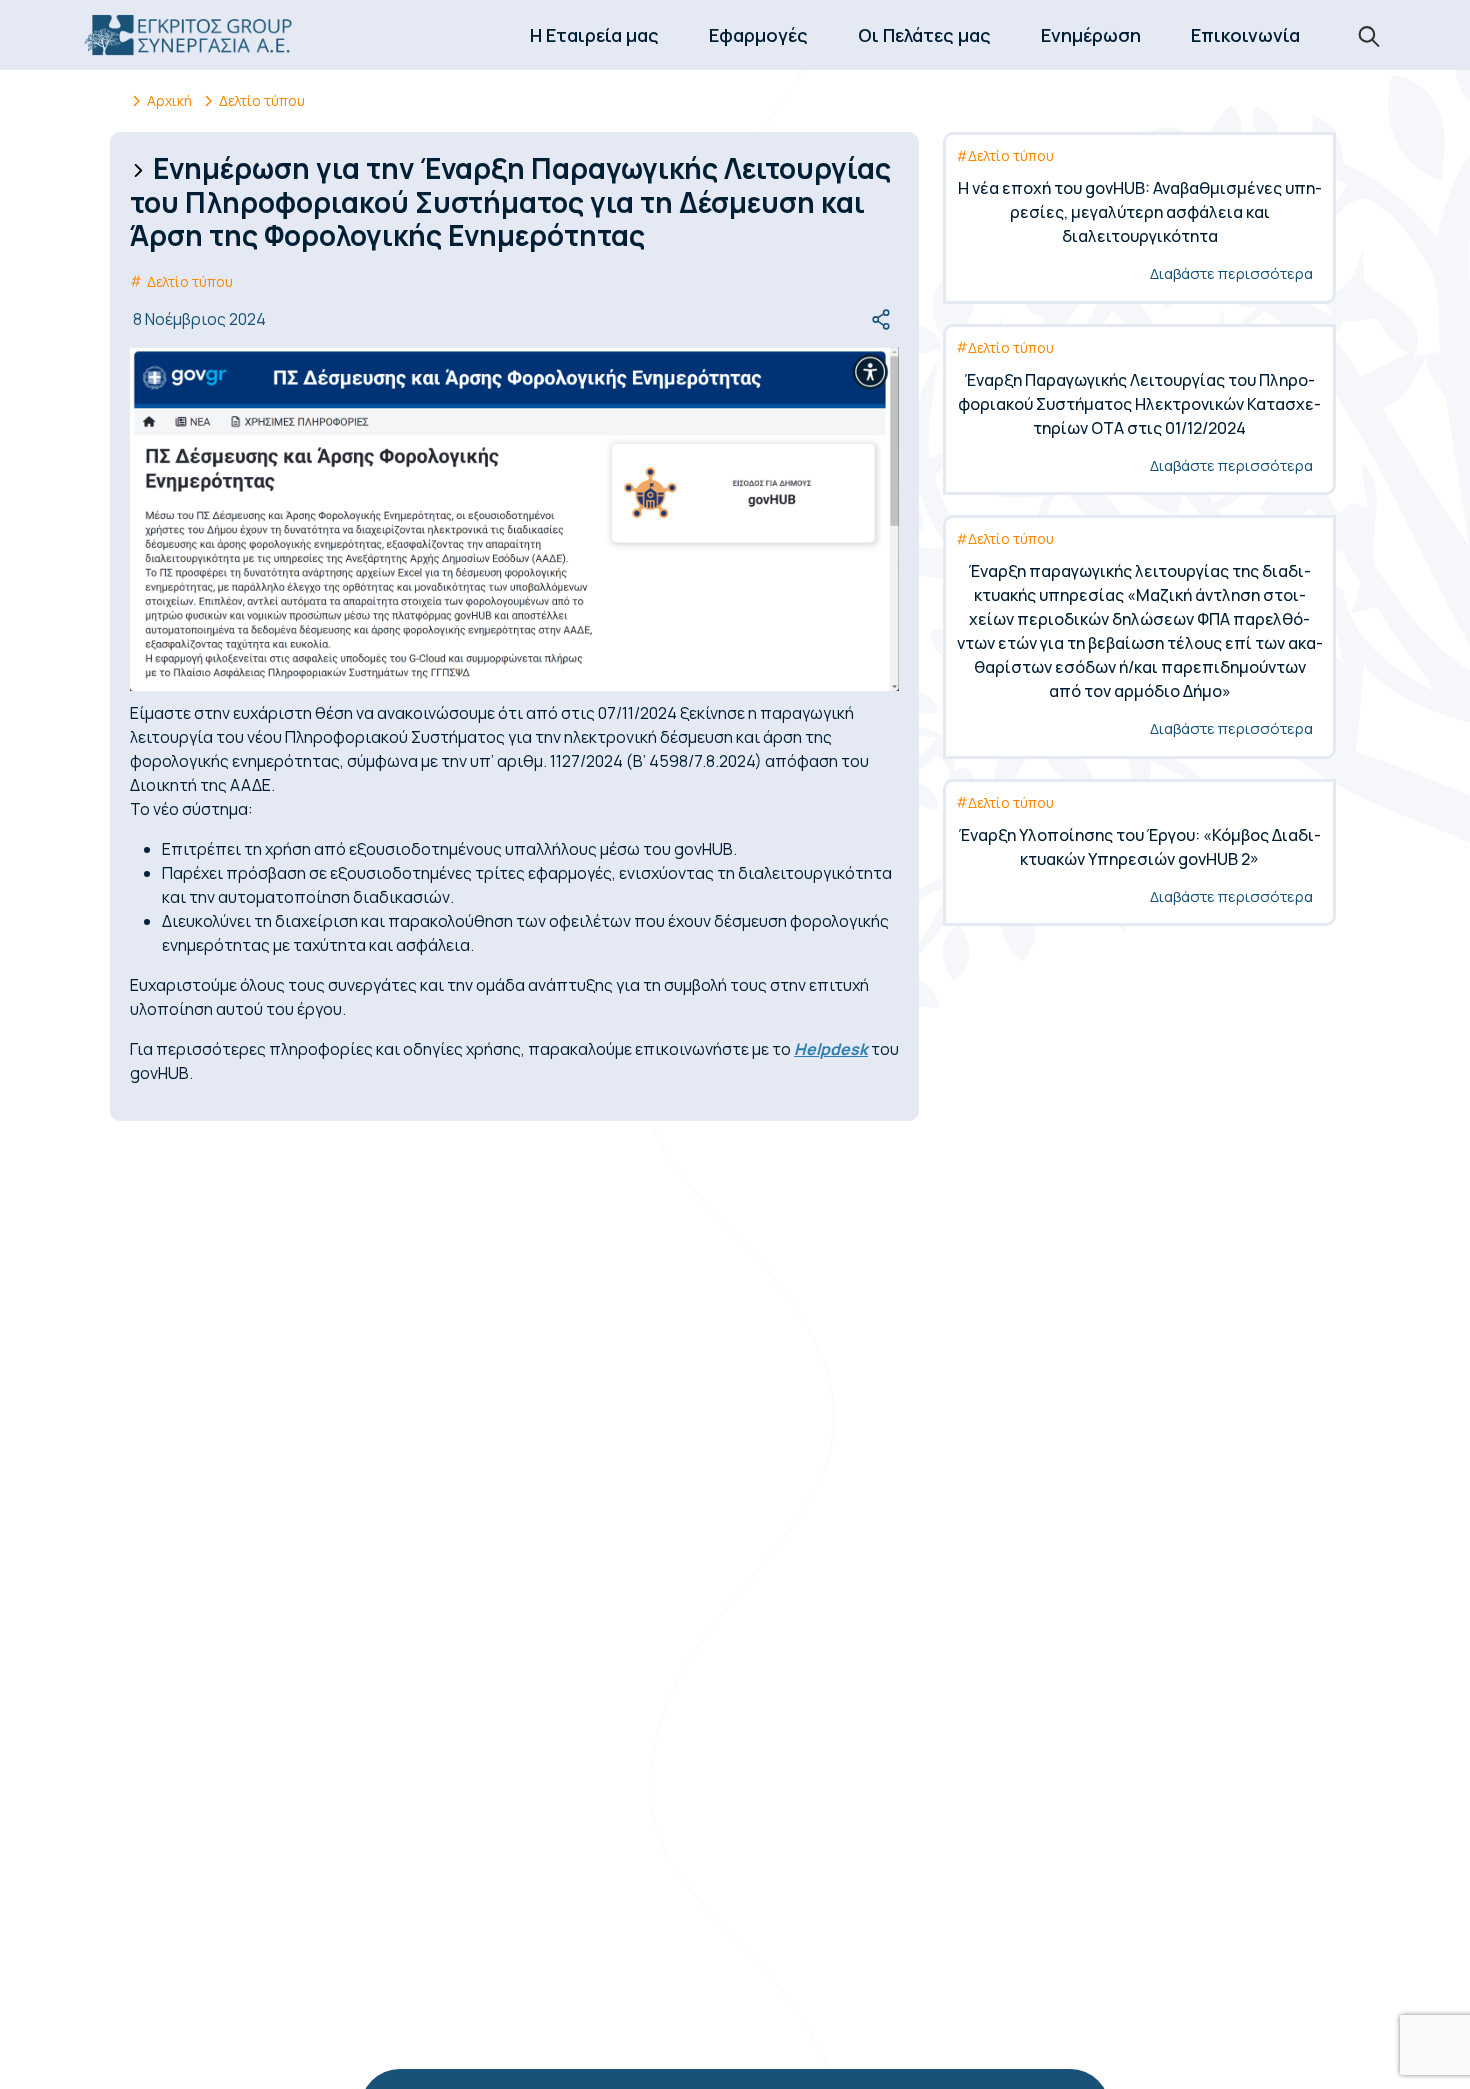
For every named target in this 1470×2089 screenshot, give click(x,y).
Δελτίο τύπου (262, 100)
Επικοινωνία (1245, 35)
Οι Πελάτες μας (924, 35)
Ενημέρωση (1091, 35)
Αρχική (169, 100)
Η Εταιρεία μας (594, 35)
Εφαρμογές (758, 35)
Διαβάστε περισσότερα (1231, 273)
